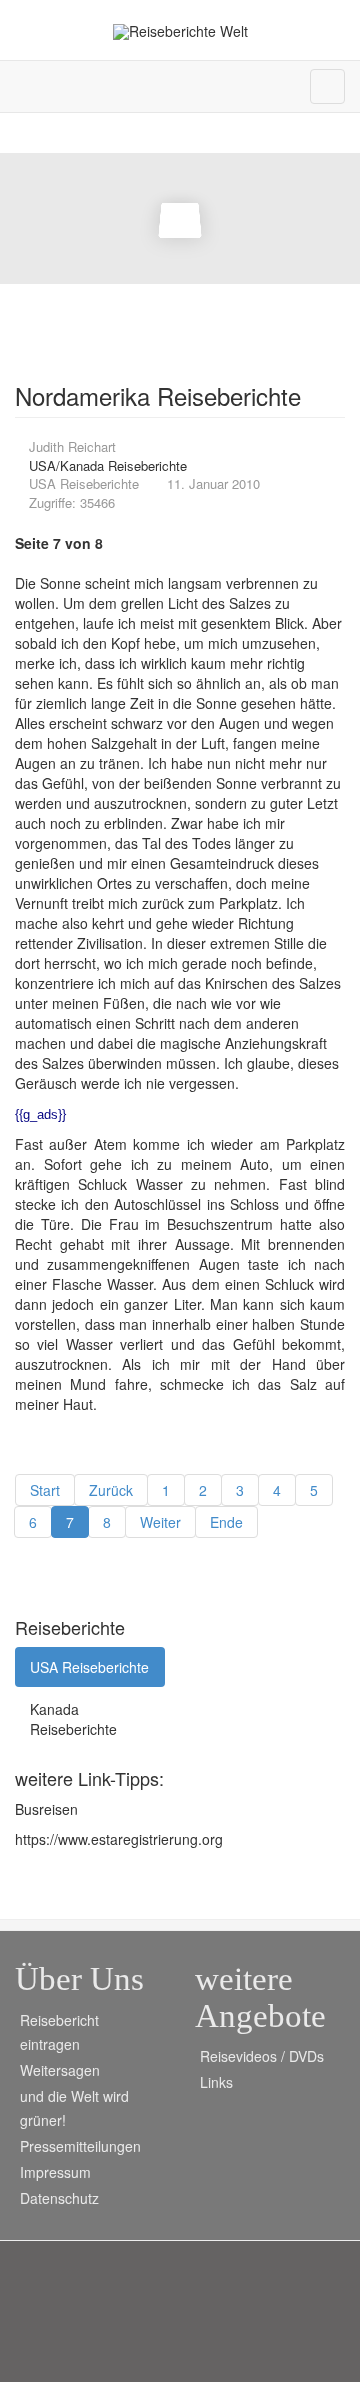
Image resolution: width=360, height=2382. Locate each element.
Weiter (160, 1522)
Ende (226, 1522)
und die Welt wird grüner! (74, 2108)
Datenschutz (59, 2198)
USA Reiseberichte (89, 1667)
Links (216, 2082)
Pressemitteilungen (80, 2146)
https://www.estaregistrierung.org (119, 1839)
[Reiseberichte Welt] (180, 31)
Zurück (111, 1490)
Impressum (55, 2172)
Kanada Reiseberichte (73, 1719)
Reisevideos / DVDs (262, 2056)
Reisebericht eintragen (59, 2032)
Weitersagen (60, 2070)
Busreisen (46, 1809)
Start (45, 1490)
